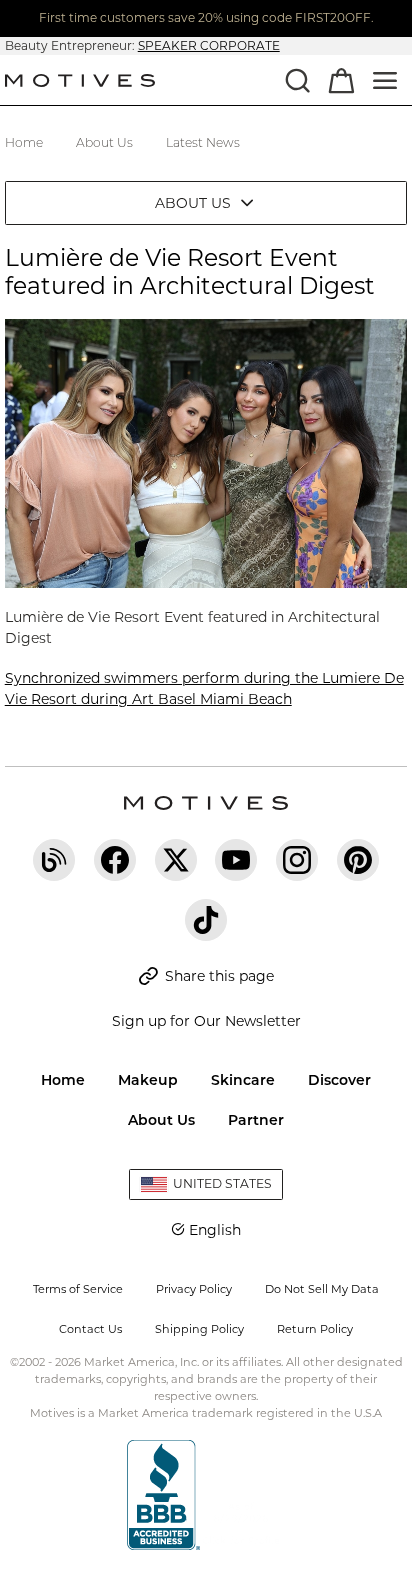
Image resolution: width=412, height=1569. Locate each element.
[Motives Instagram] (297, 860)
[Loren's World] (54, 860)
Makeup (148, 1080)
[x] (176, 860)
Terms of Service (78, 1289)
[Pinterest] (358, 860)
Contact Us (90, 1329)
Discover (339, 1080)
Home (63, 1080)
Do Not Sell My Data (322, 1289)
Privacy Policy (194, 1289)
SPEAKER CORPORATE (209, 45)
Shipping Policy (199, 1329)
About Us (161, 1120)
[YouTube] (236, 860)
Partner (256, 1120)
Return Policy (315, 1329)
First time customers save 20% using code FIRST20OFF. (206, 17)
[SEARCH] (297, 80)
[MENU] (385, 80)
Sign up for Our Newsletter (206, 1021)
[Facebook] (115, 860)
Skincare (243, 1080)
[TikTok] (206, 920)
